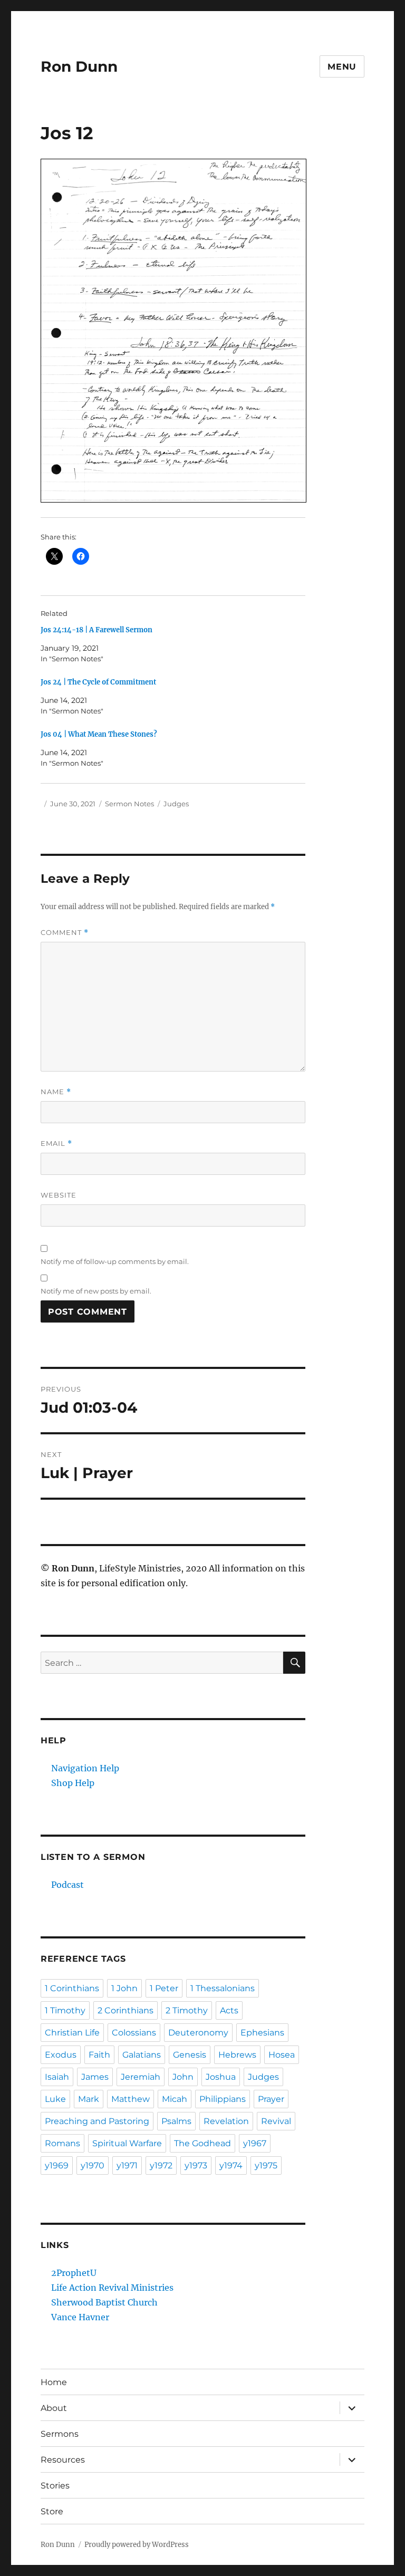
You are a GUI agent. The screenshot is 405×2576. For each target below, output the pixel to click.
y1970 (93, 2165)
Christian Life (72, 2033)
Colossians (134, 2033)
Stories (55, 2486)
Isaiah (57, 2077)
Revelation (226, 2121)
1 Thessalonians (223, 1988)
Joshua (221, 2077)
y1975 (266, 2165)
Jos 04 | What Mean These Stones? (99, 734)
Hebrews (237, 2055)
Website (59, 1195)
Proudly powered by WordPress (137, 2545)
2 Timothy (187, 2010)
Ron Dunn (79, 66)
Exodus (61, 2055)
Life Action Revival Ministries (112, 2288)
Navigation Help (85, 1768)
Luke (55, 2099)
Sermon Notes (129, 804)
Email (56, 1144)
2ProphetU (74, 2273)
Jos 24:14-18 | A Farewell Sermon (97, 630)
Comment (65, 933)
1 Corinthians (72, 1988)
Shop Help (73, 1783)
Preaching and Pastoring (97, 2121)
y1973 (196, 2165)
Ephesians (262, 2033)
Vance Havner (80, 2317)
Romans (62, 2143)
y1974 (231, 2165)
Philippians (223, 2099)
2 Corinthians (126, 2010)
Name (56, 1092)
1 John (124, 1988)
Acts (229, 2010)
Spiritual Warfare (127, 2143)
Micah (175, 2099)
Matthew (131, 2099)
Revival (276, 2121)
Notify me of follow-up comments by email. (115, 1261)
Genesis (190, 2055)
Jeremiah (141, 2077)
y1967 (255, 2143)
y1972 (161, 2165)
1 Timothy (65, 2010)
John (183, 2077)
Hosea (282, 2055)
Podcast (67, 1885)
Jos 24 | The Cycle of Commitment (98, 682)
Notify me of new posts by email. (96, 1291)
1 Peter (164, 1988)
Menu (342, 67)
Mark (89, 2099)
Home (54, 2382)
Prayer (271, 2099)
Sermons (60, 2434)
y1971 (127, 2165)
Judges (176, 804)
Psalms (176, 2121)
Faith (99, 2055)
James (95, 2077)
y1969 (57, 2165)
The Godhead (202, 2143)
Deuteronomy (198, 2033)
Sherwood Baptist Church (104, 2302)
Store (52, 2511)
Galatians (142, 2055)
